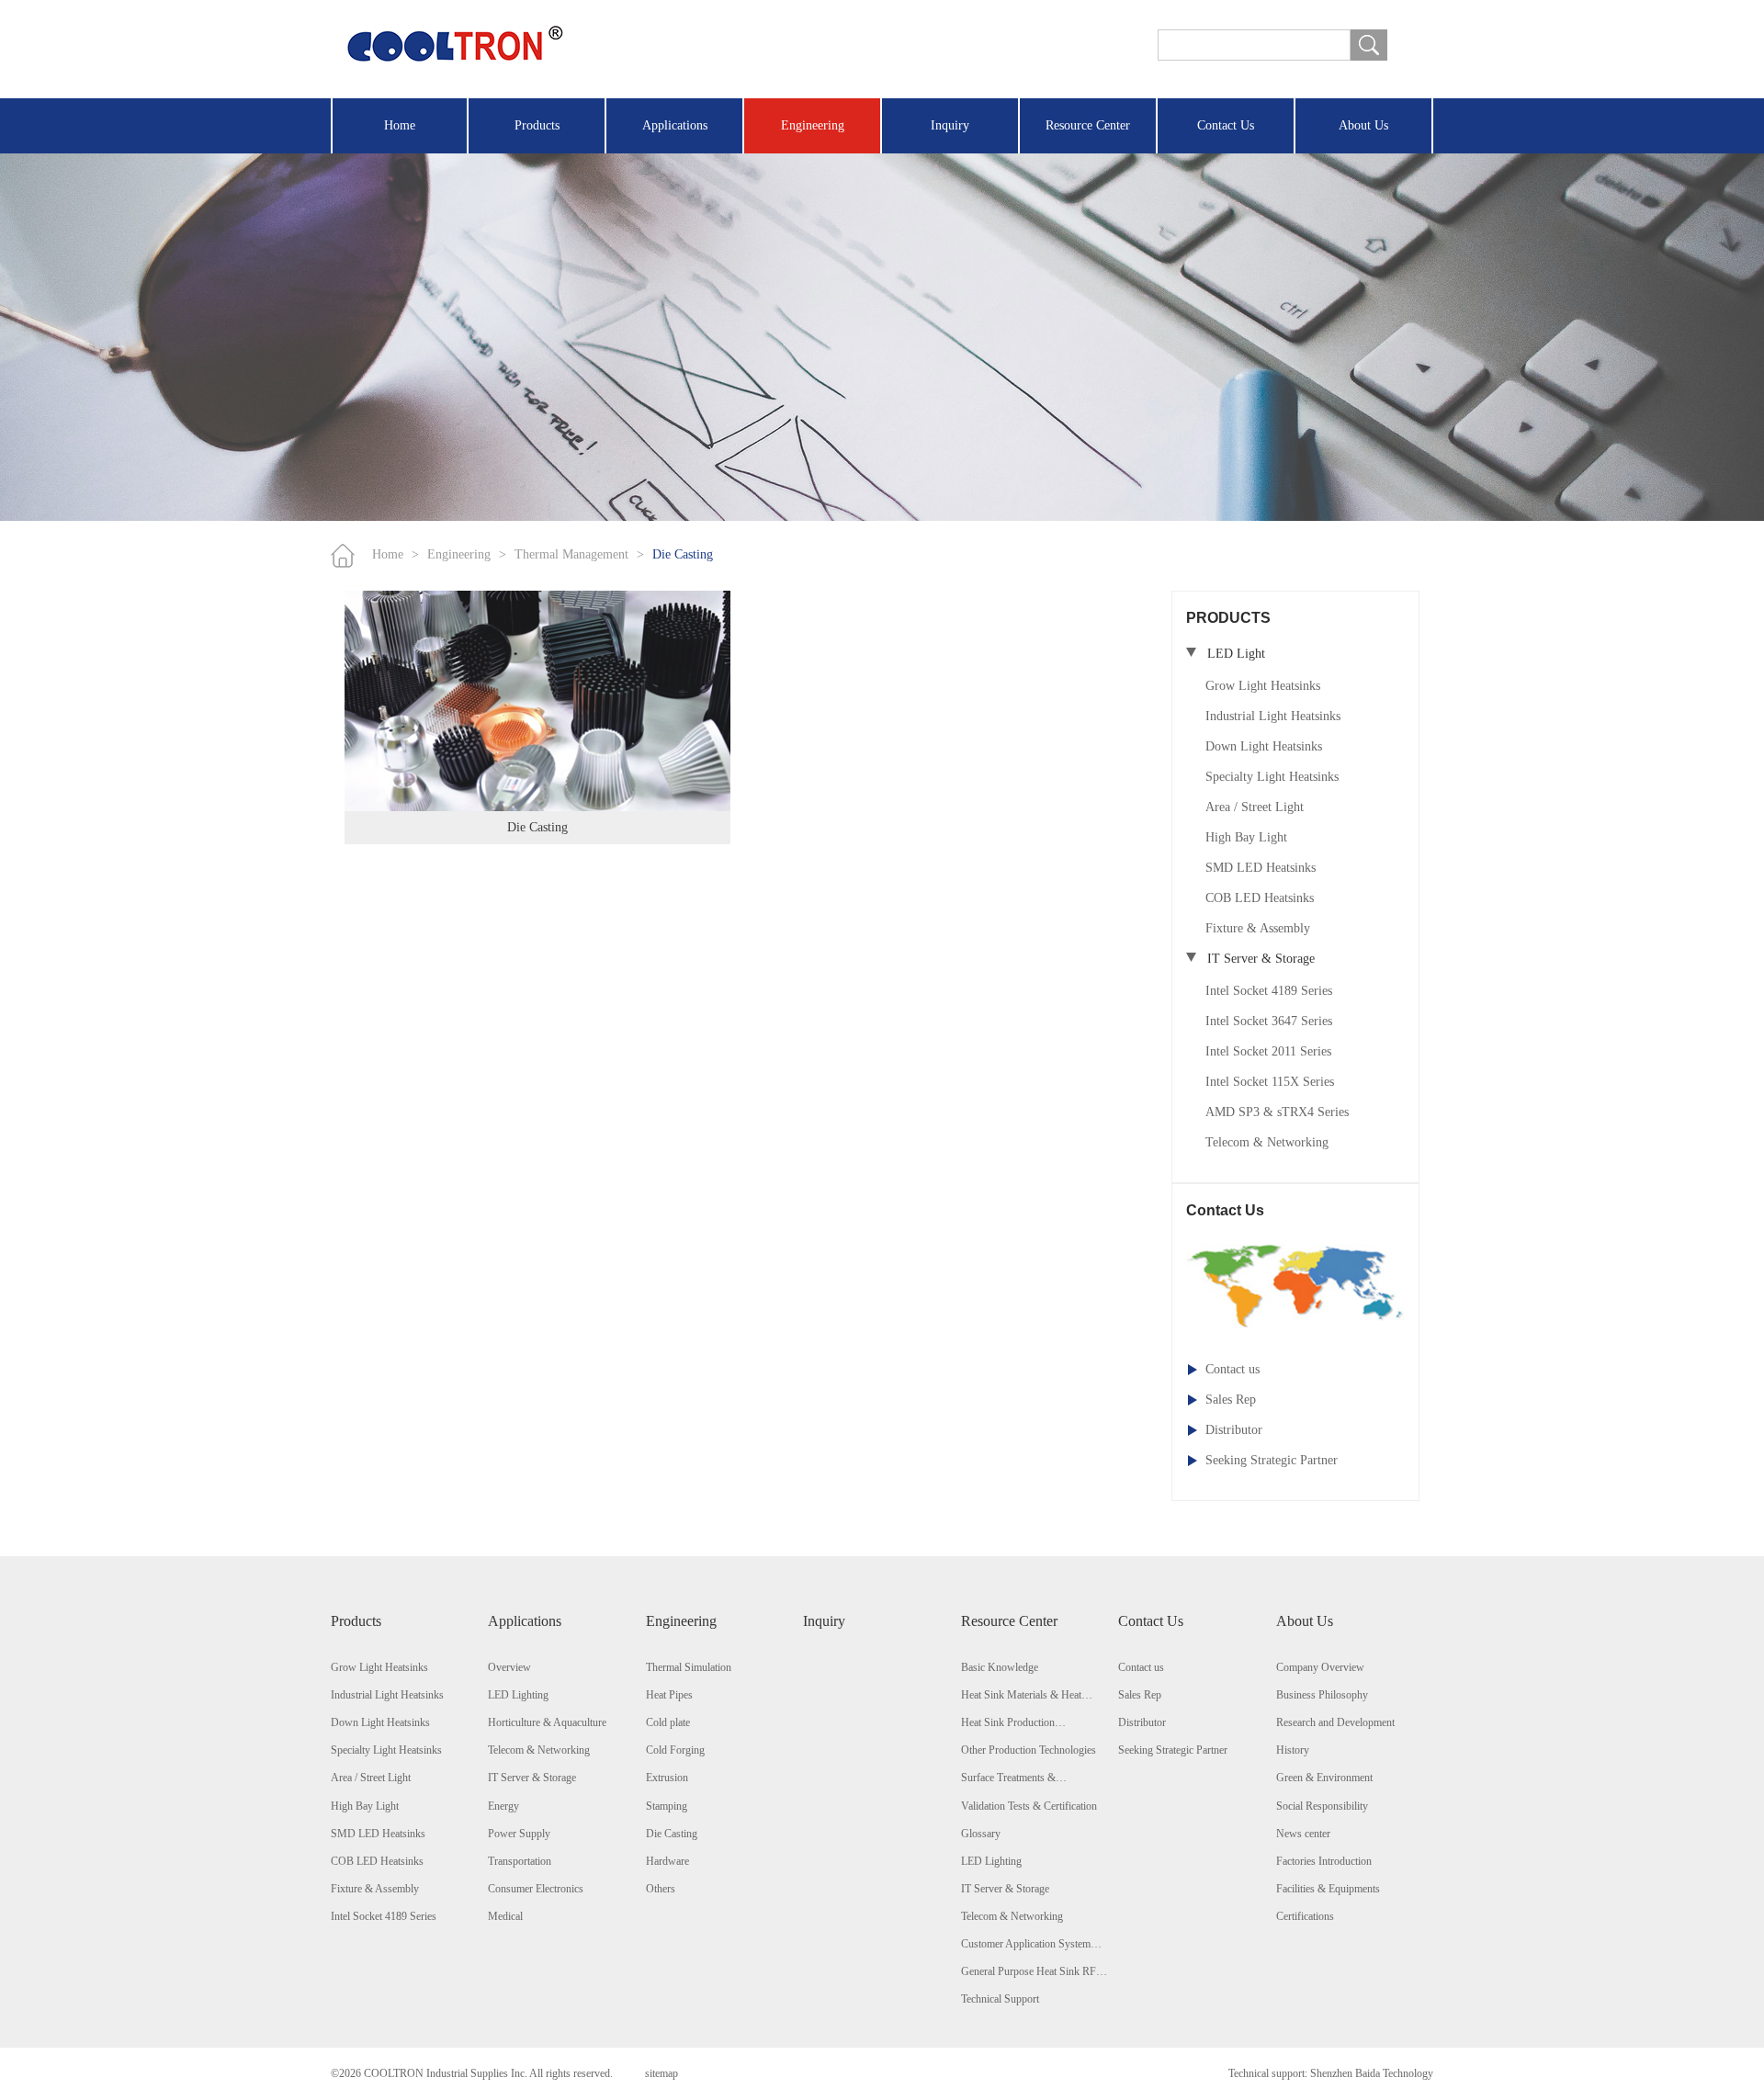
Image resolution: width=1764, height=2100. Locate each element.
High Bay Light (1246, 837)
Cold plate (668, 1722)
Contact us (1233, 1369)
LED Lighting (518, 1695)
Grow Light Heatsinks (1263, 686)
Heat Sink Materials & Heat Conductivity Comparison (1021, 1696)
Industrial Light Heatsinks (1273, 716)
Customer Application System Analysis (1026, 1945)
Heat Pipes (669, 1695)
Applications (675, 125)
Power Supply (519, 1834)
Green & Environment (1324, 1778)
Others (661, 1889)
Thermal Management (571, 554)
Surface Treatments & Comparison (1008, 1778)
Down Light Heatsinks (1264, 746)
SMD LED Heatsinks (1261, 868)
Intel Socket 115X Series (1270, 1082)
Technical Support (1000, 1999)
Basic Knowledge (1000, 1667)
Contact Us (1226, 125)
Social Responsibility (1322, 1806)
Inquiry (950, 125)
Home (400, 125)
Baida (1368, 2073)
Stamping (667, 1806)
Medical (505, 1916)
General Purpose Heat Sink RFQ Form (1033, 1972)
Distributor (1234, 1430)
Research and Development (1335, 1722)
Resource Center (1088, 125)
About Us (1363, 125)
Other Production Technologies (1029, 1750)
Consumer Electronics (536, 1889)
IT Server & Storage (532, 1778)
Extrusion (667, 1778)
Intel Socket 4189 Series (1269, 991)
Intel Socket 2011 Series (1268, 1051)
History (1293, 1750)
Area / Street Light (1255, 807)
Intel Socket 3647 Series (1269, 1021)
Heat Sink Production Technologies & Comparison (1023, 1723)
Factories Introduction (1324, 1861)
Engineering (813, 125)
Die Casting (683, 554)
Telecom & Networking (1267, 1142)
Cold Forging (675, 1750)
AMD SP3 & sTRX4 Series (1277, 1112)
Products (537, 125)
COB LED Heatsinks (1260, 898)
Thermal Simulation (689, 1667)
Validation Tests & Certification (1029, 1806)
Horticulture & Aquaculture (547, 1722)
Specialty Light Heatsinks (1272, 777)
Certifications (1305, 1916)
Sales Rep (1231, 1400)
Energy (503, 1806)
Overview (509, 1667)
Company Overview (1320, 1667)
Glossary (981, 1834)
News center (1303, 1834)
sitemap (661, 2073)
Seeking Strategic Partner (1272, 1460)
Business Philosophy (1322, 1695)
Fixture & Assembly (1258, 928)
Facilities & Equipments (1328, 1889)
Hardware (667, 1861)
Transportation (520, 1861)
